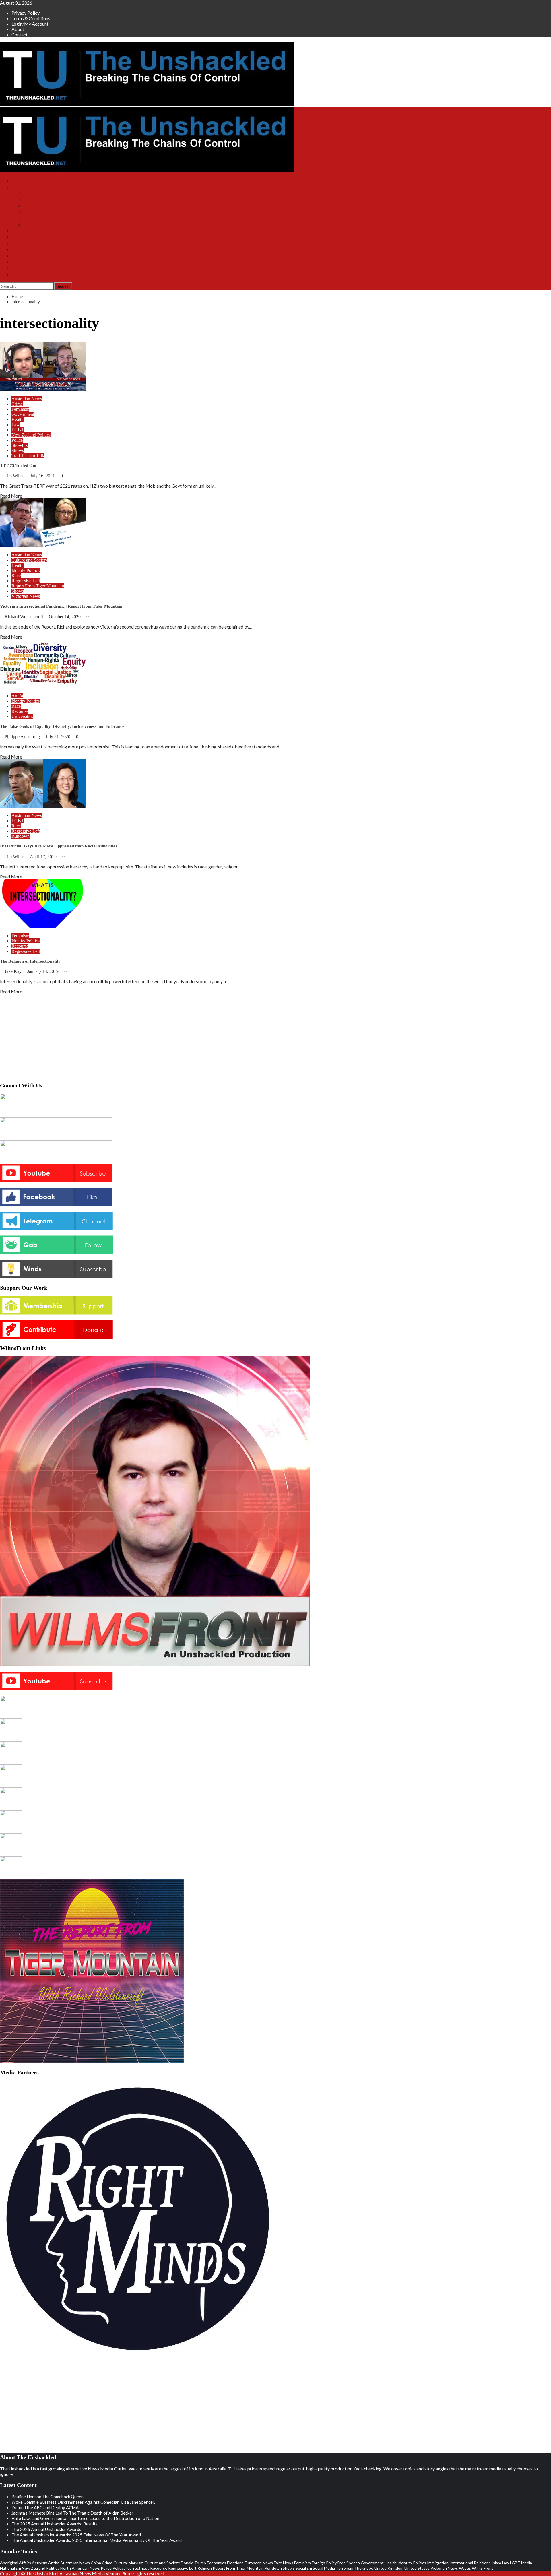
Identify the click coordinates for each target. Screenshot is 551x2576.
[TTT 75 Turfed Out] (43, 389)
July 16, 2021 (43, 476)
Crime (17, 404)
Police (17, 440)
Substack (20, 231)
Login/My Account (30, 24)
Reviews (19, 275)
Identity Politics (26, 570)
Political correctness (131, 2568)
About (18, 29)
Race (16, 576)
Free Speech (349, 2563)
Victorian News (26, 596)
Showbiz (20, 445)
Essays (18, 262)
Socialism (304, 2568)
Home (17, 181)
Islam (496, 2563)
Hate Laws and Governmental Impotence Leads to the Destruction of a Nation (85, 2518)
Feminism (20, 409)
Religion (205, 2568)
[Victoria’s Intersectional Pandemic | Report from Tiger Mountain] (43, 545)
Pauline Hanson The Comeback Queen (47, 2497)
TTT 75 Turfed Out (18, 465)
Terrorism (345, 2568)
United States (417, 2568)
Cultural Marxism (128, 2563)
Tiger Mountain (37, 206)
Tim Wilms (15, 476)
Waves (465, 2568)
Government (23, 414)
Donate (18, 243)
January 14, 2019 (43, 971)
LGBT (18, 430)
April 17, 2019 (44, 857)
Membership (23, 237)
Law (16, 425)
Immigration (438, 2563)
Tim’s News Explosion (44, 193)
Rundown (21, 836)
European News (259, 2563)
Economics (217, 2563)
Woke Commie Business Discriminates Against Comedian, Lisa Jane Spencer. (83, 2502)
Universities (22, 716)
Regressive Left (26, 581)
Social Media (324, 2568)
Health (18, 419)
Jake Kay (14, 971)
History (18, 268)
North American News (80, 2568)
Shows (18, 187)
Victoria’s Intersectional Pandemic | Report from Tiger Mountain (61, 606)
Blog (16, 250)
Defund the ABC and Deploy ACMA (45, 2507)
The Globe (364, 2568)
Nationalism (10, 2568)
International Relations (470, 2563)
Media (527, 2563)
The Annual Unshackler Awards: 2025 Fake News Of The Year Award (76, 2535)
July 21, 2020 (59, 737)
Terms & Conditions (31, 18)
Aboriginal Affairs (15, 2563)
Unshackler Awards (29, 256)
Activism (40, 2563)
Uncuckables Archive (42, 225)
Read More (11, 496)
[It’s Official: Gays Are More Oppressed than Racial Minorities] (43, 806)
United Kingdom (389, 2568)
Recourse (20, 711)
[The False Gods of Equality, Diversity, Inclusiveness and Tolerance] (43, 686)
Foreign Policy (324, 2563)
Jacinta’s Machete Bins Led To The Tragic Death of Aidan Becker (72, 2513)
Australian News (27, 399)
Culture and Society (29, 560)
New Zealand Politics (31, 435)
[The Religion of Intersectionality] (43, 926)
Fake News (284, 2563)
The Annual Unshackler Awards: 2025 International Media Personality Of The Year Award (97, 2540)
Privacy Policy (26, 13)
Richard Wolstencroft (24, 617)
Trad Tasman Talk (39, 212)
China (96, 2563)
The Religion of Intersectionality (30, 961)
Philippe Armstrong (23, 737)
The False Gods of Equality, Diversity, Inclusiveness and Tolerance (62, 726)
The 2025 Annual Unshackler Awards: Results (55, 2524)
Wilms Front (34, 199)
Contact (20, 35)
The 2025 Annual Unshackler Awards (46, 2529)
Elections (235, 2563)
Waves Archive (37, 218)
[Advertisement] (275, 1037)
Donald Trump (193, 2563)
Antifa (17, 696)
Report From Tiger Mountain (38, 586)
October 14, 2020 (65, 617)
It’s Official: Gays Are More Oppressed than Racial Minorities (59, 846)
